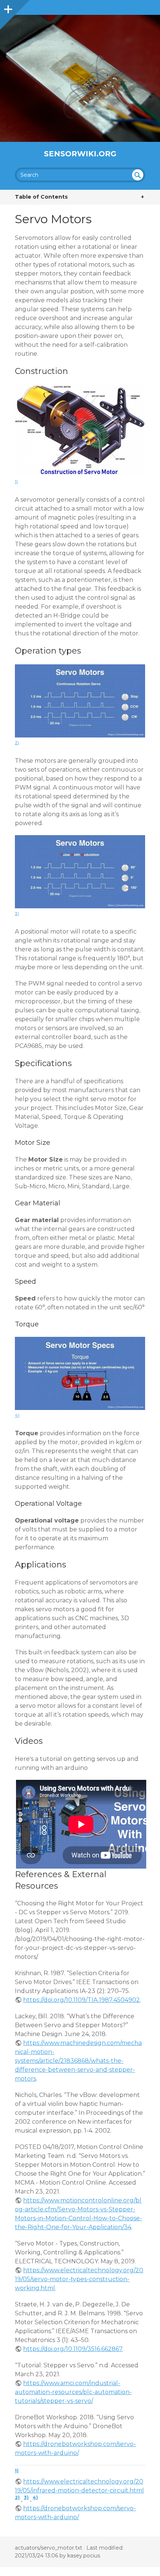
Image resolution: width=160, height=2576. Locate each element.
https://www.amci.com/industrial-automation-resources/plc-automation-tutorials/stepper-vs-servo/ (73, 2392)
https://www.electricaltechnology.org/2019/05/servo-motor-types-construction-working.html (79, 2279)
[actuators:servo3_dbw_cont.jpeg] (80, 735)
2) (17, 742)
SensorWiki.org (80, 154)
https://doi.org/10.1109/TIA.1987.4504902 (81, 2000)
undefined (138, 175)
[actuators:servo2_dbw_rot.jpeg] (80, 906)
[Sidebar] (7, 7)
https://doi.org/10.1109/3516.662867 (73, 2349)
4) (17, 1415)
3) (17, 913)
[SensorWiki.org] (80, 78)
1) (16, 481)
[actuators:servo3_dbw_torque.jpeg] (80, 1408)
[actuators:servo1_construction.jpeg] (80, 474)
